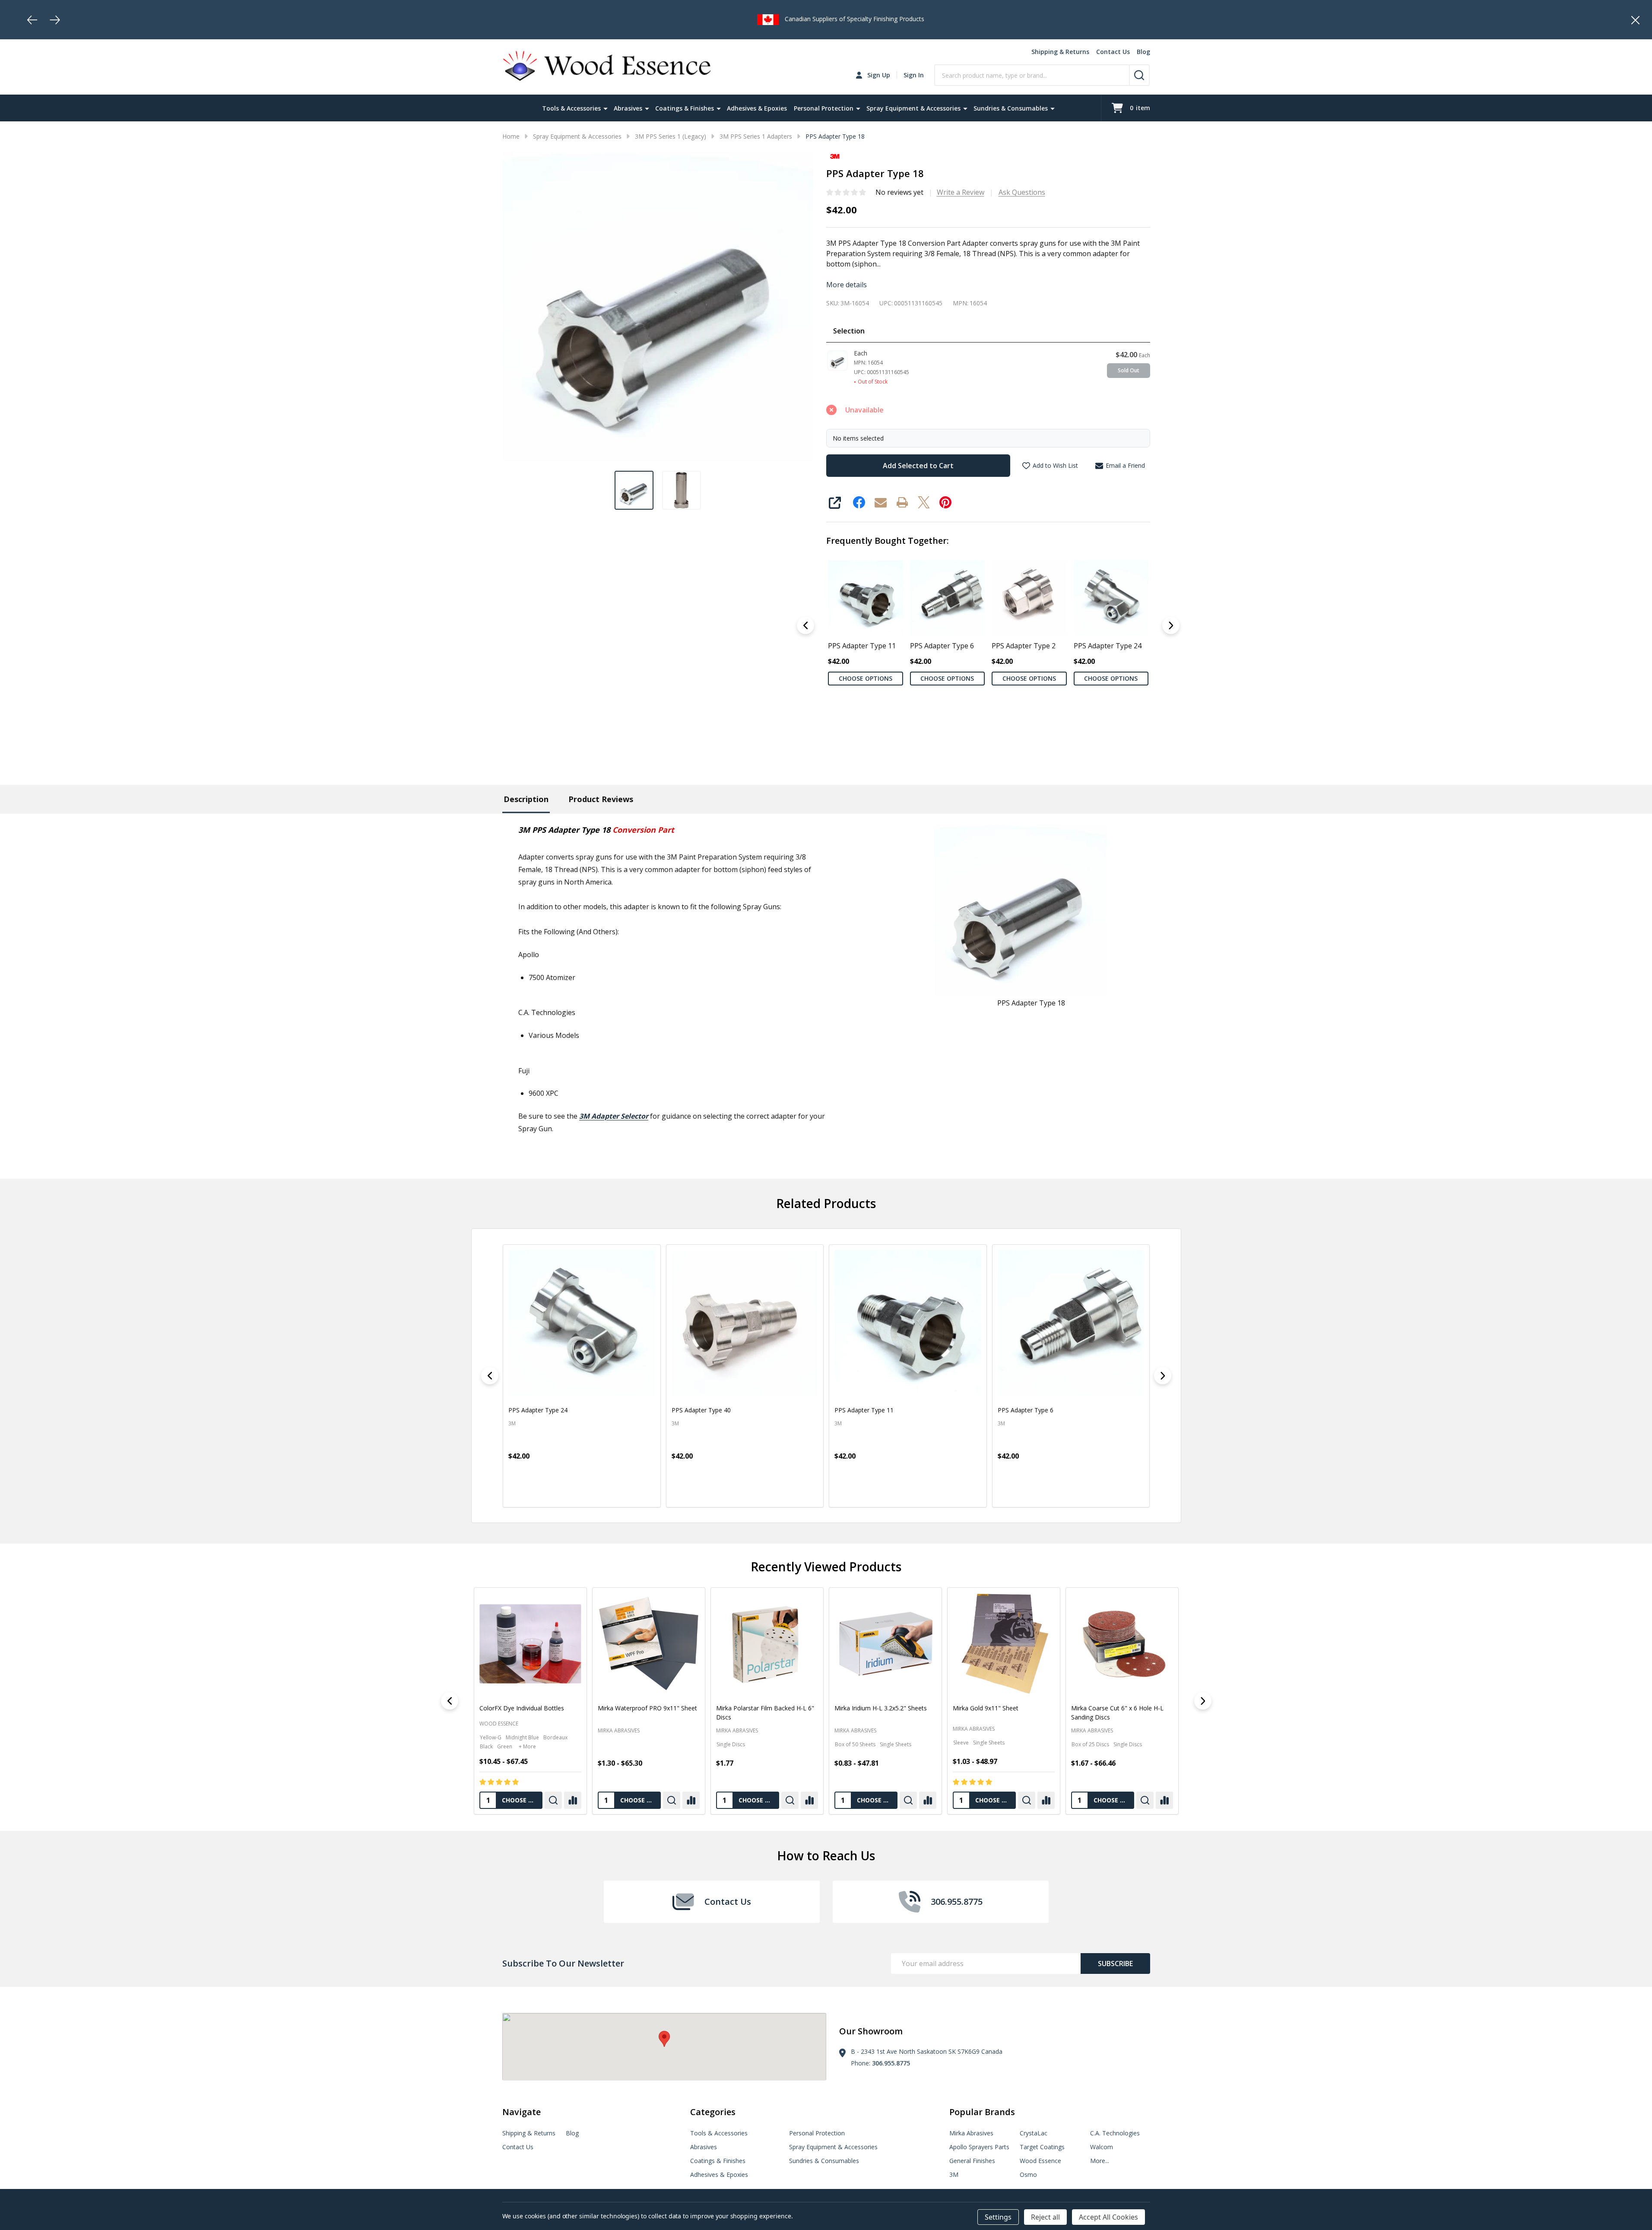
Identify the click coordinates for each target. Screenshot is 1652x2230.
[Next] (55, 20)
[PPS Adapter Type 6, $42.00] (908, 1323)
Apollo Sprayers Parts (979, 2147)
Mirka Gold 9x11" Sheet (985, 1708)
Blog (1143, 52)
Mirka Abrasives (618, 1730)
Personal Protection (824, 108)
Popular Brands (982, 2112)
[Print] (902, 502)
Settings (998, 2217)
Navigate (522, 2112)
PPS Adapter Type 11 (862, 645)
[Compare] (572, 1800)
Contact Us (1113, 52)
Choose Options (865, 678)
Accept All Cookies (1108, 2217)
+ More (527, 1746)
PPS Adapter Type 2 (1024, 645)
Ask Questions (1022, 192)
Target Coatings (1042, 2147)
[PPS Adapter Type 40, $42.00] (582, 1323)
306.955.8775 (891, 2063)
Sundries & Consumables (1011, 108)
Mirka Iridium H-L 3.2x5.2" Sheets (880, 1708)
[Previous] (32, 20)
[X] (924, 502)
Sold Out (1129, 370)
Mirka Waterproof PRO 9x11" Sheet (647, 1708)
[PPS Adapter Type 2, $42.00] (1071, 1323)
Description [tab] (526, 799)
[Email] (881, 502)
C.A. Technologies (1115, 2133)
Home (511, 136)
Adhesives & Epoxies (757, 108)
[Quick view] (517, 1493)
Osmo (1028, 2174)
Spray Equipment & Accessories (913, 108)
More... (1100, 2161)
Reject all (1045, 2217)
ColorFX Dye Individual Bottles (522, 1708)
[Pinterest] (945, 502)
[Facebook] (859, 502)
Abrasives (628, 108)
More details (847, 285)
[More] (606, 108)
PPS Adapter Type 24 (1107, 645)
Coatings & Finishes (685, 108)
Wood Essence (499, 1724)
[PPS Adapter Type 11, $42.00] (745, 1323)
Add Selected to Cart (918, 466)
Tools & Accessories (571, 108)
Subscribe (1115, 1964)
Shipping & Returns (1060, 52)
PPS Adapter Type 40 (538, 1410)
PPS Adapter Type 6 (942, 645)
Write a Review (961, 192)
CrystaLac (1034, 2133)
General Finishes (972, 2161)
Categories (713, 2112)
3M (954, 2174)
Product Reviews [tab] (601, 799)
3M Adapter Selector (614, 1116)
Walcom (1102, 2147)
